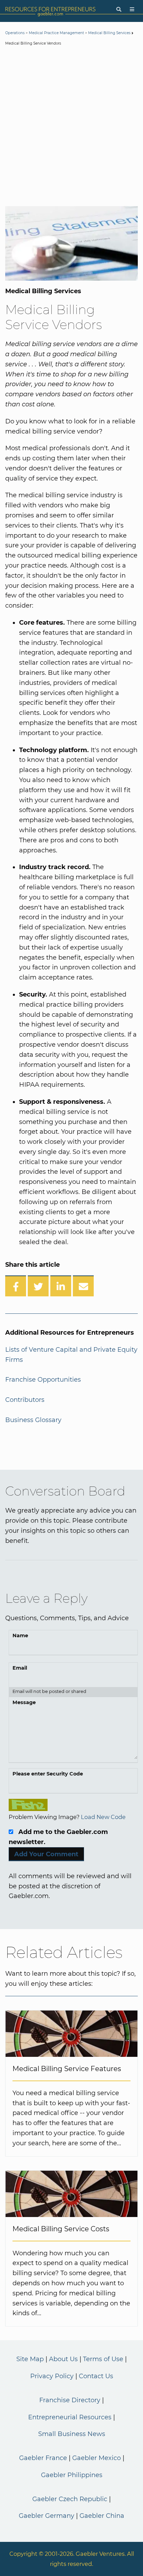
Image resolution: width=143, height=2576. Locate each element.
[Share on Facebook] (16, 1286)
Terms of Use (103, 2359)
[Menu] (132, 10)
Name (20, 1636)
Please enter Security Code (48, 1774)
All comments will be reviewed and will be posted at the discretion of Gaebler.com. (70, 1886)
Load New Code (103, 1817)
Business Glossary (33, 1420)
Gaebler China (102, 2516)
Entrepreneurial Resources (70, 2417)
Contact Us (96, 2376)
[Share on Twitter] (38, 1286)
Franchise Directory (70, 2400)
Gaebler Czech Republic (70, 2499)
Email (20, 1668)
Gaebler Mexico (96, 2458)
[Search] (119, 10)
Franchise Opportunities (43, 1380)
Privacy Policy (52, 2376)
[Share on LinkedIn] (61, 1286)
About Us (63, 2359)
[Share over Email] (83, 1286)
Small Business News (72, 2434)
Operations (15, 33)
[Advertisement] (71, 127)
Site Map (30, 2359)
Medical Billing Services (109, 33)
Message (24, 1702)
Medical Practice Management (56, 33)
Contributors (25, 1400)
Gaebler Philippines (72, 2475)
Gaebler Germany (47, 2516)
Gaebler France (43, 2458)
